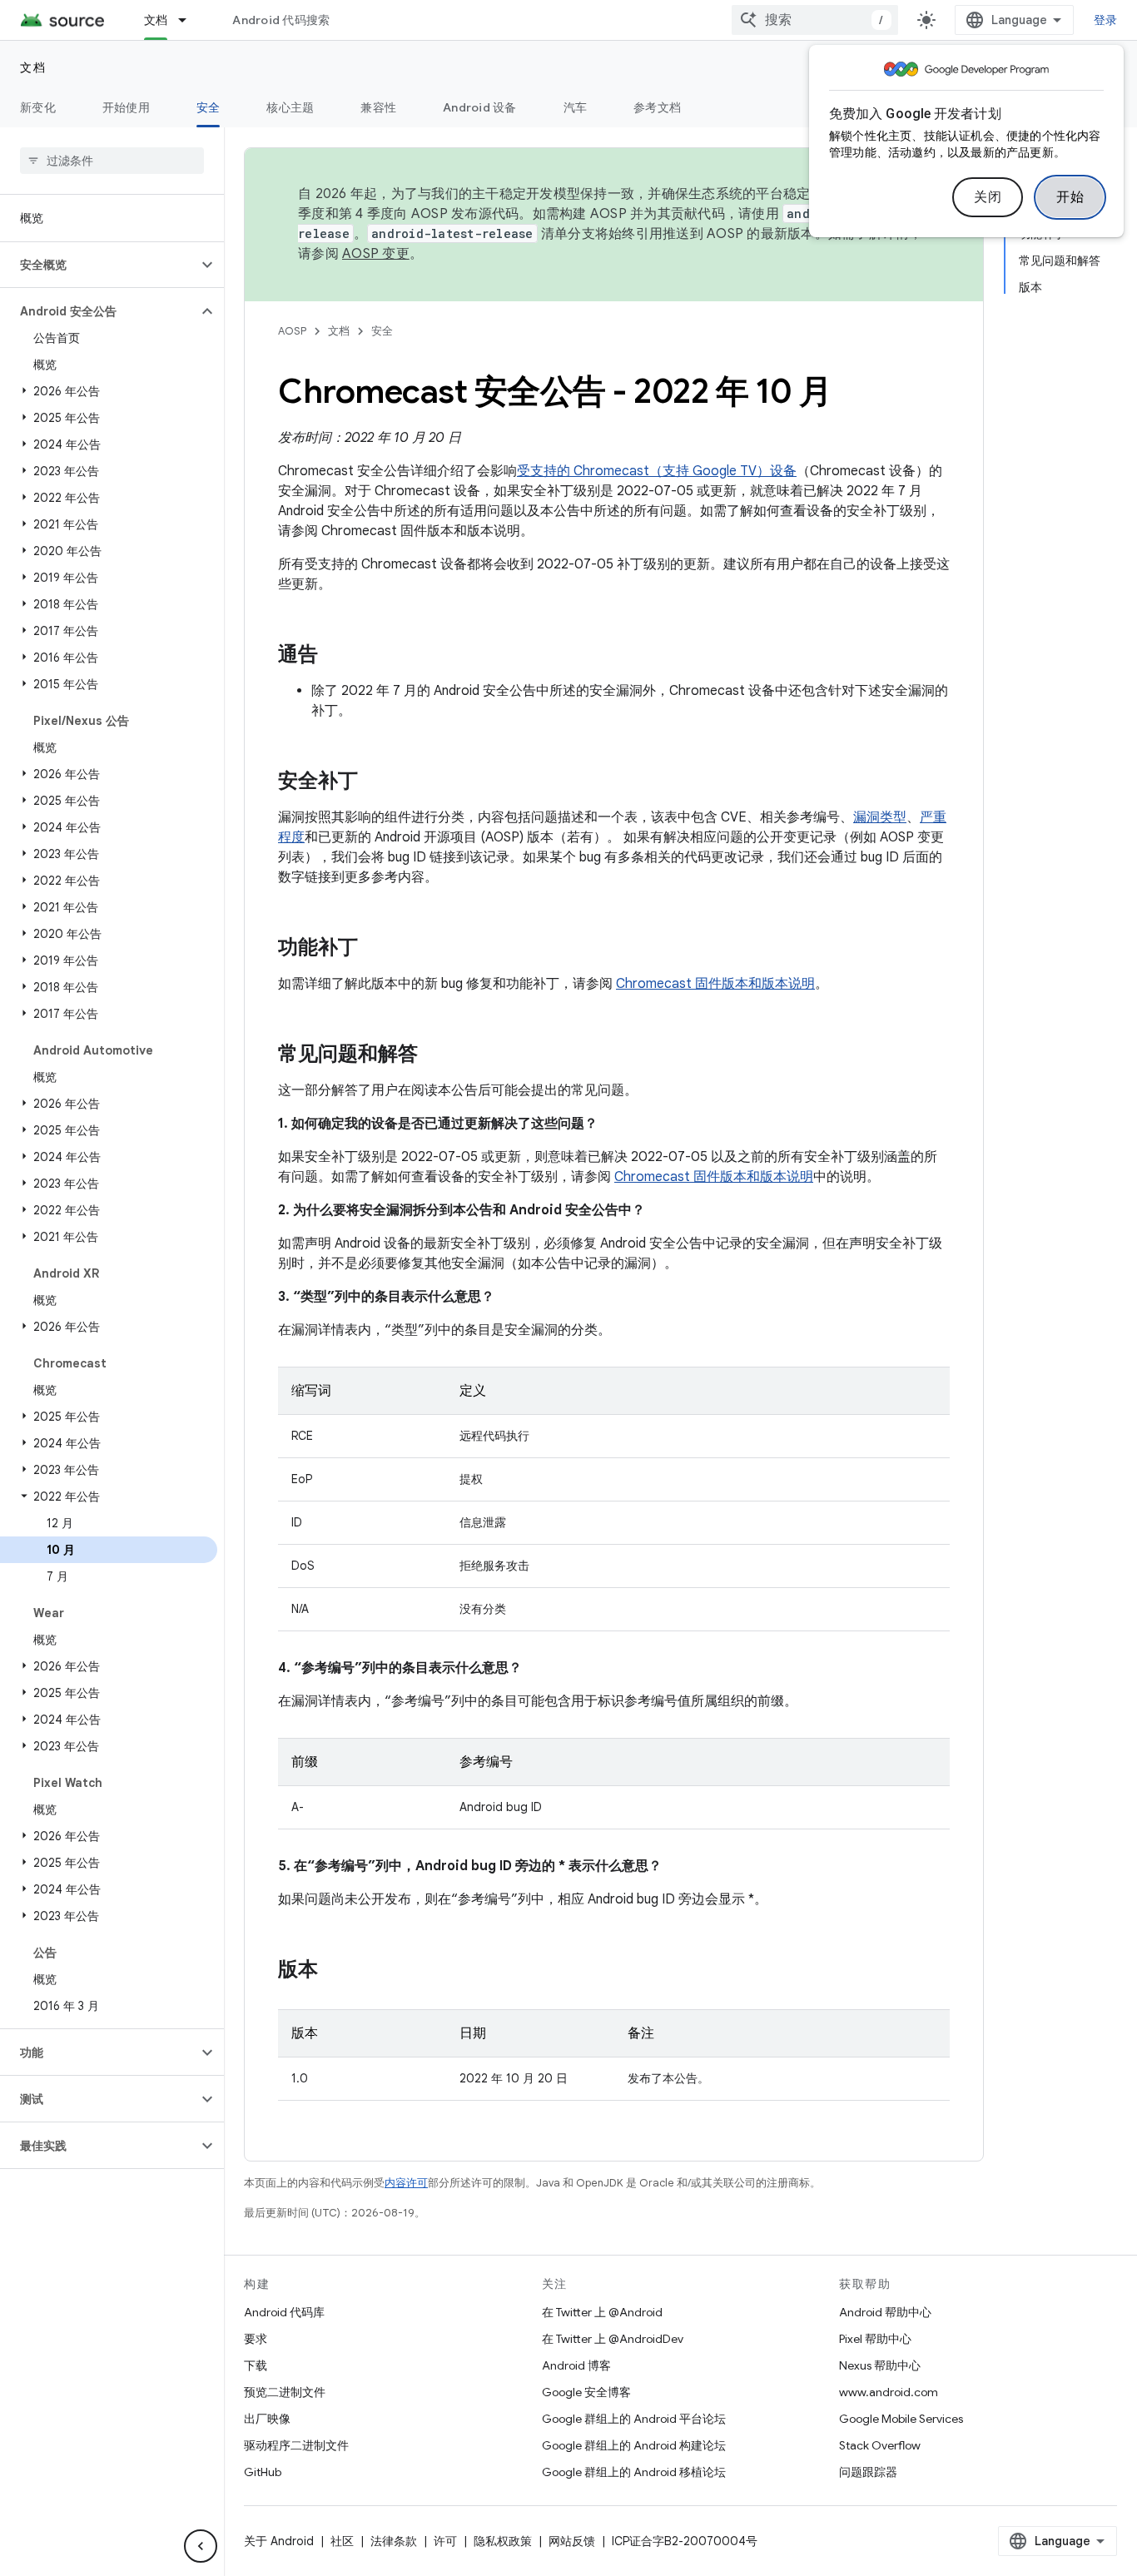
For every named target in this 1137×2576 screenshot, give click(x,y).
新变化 (38, 107)
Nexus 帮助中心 (880, 2365)
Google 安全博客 (586, 2392)
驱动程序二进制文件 (296, 2445)
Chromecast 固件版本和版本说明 (715, 984)
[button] (99, 265)
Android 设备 (480, 107)
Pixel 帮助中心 (875, 2339)
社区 (342, 2541)
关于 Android (279, 2541)
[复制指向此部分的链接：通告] (335, 656)
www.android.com (889, 2392)
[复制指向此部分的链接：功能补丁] (375, 949)
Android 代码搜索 (281, 20)
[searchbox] (112, 161)
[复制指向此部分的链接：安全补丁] (375, 782)
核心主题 (290, 107)
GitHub (263, 2472)
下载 (256, 2365)
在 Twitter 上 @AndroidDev (613, 2339)
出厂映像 (267, 2419)
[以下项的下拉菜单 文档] (190, 20)
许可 (445, 2541)
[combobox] (815, 20)
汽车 (576, 107)
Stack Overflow (880, 2445)
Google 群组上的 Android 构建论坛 (634, 2445)
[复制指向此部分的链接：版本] (335, 1971)
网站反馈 (572, 2541)
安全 (209, 107)
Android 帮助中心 (885, 2312)
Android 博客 (576, 2365)
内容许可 (406, 2183)
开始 (1070, 197)
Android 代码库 (284, 2312)
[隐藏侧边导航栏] (201, 2546)
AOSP (292, 331)
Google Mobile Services (901, 2419)
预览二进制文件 (285, 2392)
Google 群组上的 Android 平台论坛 (634, 2419)
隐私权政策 (503, 2541)
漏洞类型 (880, 817)
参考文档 (657, 107)
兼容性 (378, 107)
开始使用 (126, 107)
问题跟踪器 (868, 2472)
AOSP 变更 (376, 254)
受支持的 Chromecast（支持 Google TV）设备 (657, 471)
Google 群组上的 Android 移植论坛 (634, 2472)
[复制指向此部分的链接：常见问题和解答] (434, 1055)
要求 (256, 2339)
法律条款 (394, 2541)
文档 (156, 20)
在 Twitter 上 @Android (602, 2312)
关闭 (988, 197)
